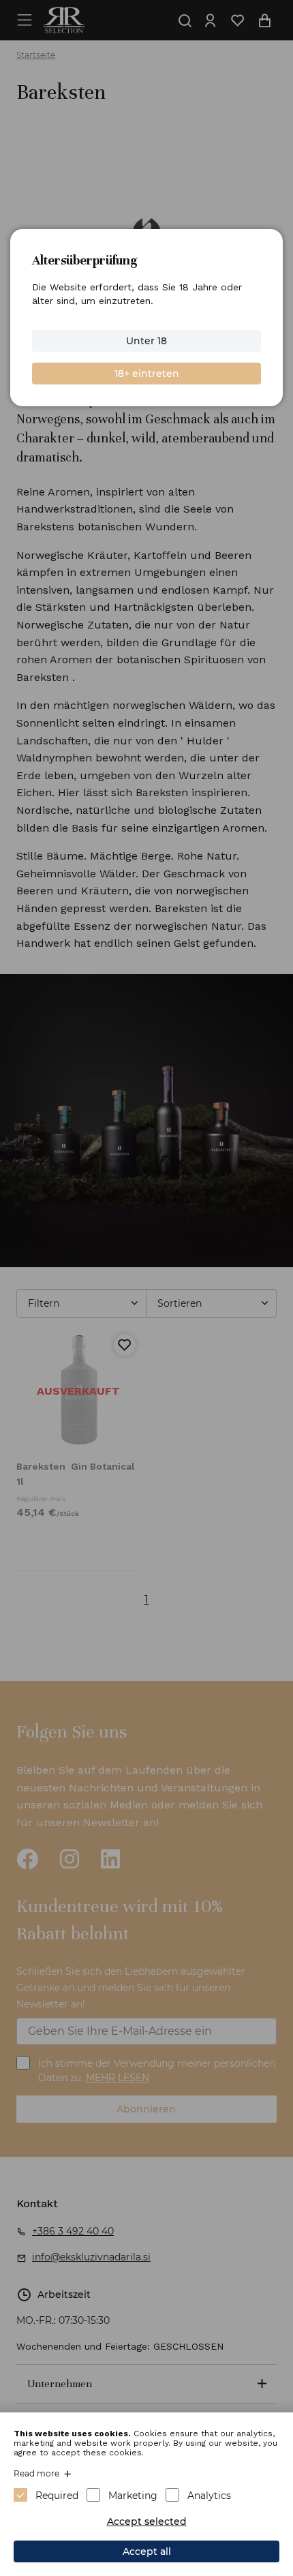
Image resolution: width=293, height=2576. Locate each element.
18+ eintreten (147, 374)
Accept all (147, 2551)
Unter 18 (146, 341)
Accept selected (147, 2521)
